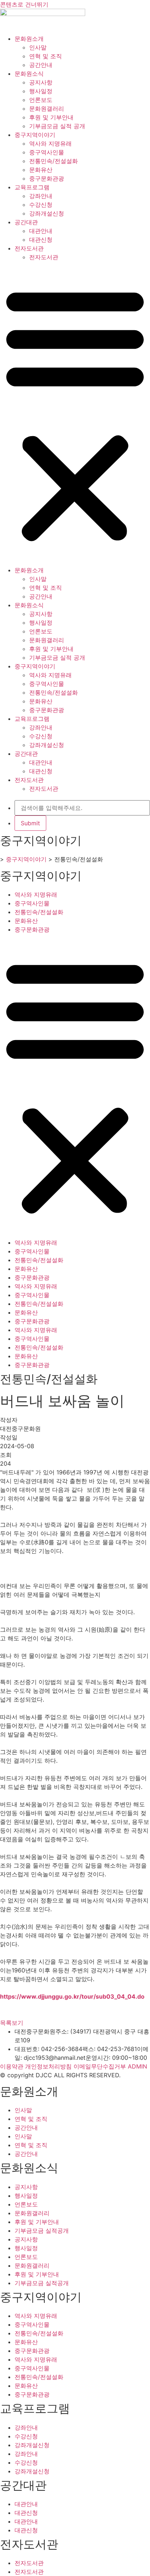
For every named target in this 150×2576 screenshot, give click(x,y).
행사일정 (41, 91)
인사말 (38, 47)
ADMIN (137, 2066)
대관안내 (41, 231)
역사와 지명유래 (50, 143)
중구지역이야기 (35, 135)
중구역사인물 (47, 152)
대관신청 (41, 240)
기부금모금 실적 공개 (57, 126)
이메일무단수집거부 (100, 2066)
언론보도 (41, 100)
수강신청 (41, 205)
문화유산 (41, 170)
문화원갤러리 (47, 108)
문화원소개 (29, 39)
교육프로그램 (32, 187)
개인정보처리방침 (48, 2066)
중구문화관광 (47, 178)
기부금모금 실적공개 (42, 2231)
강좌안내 (41, 196)
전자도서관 (29, 248)
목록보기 (12, 2023)
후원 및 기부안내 (51, 117)
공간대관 (26, 222)
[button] (75, 414)
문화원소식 (29, 74)
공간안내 (41, 65)
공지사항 (41, 82)
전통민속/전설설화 (54, 161)
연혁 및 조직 (46, 56)
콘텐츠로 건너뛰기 (24, 4)
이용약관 (12, 2066)
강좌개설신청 (47, 213)
